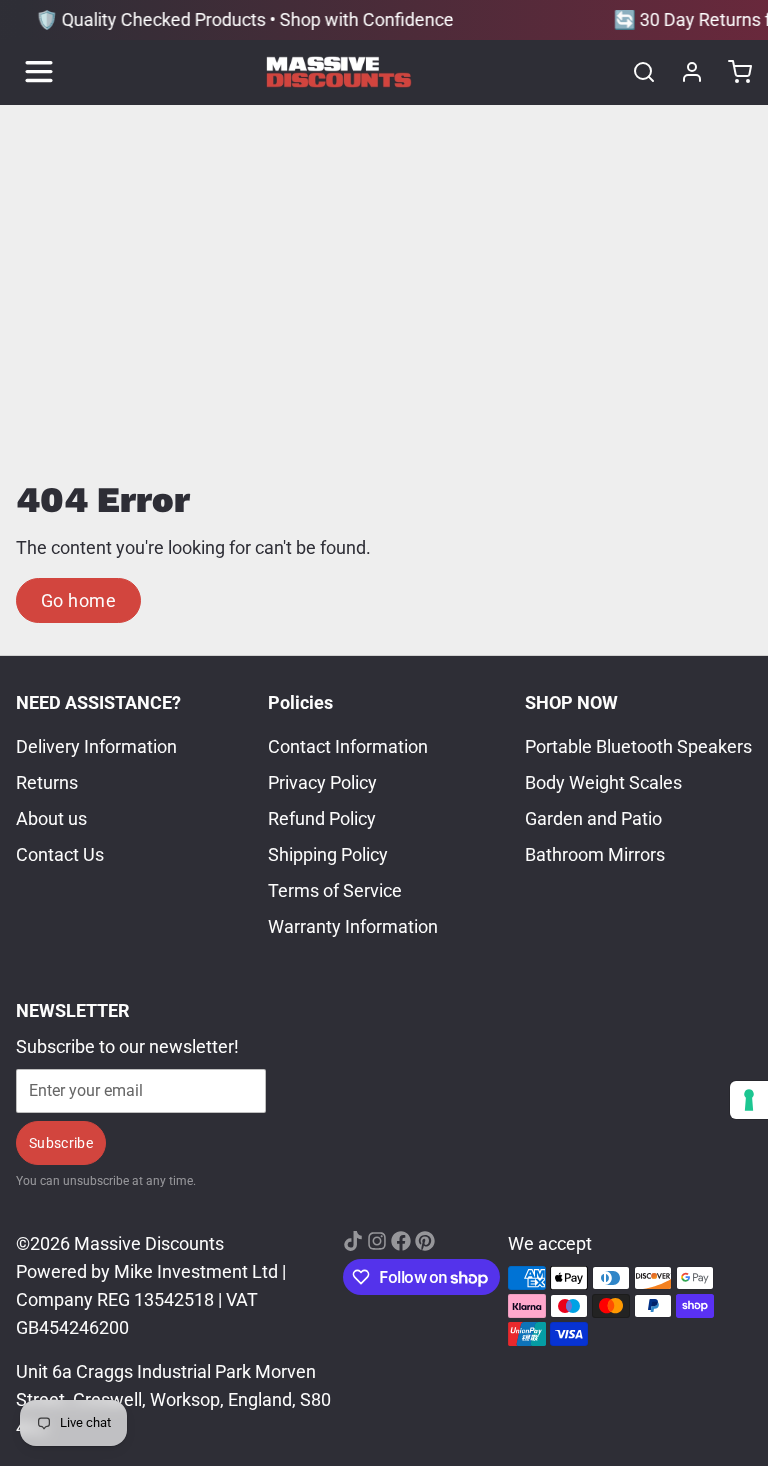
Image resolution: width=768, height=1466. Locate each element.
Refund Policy (322, 818)
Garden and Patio (593, 818)
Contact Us (60, 854)
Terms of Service (335, 890)
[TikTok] (353, 1241)
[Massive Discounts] (339, 72)
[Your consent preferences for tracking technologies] (749, 1100)
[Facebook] (401, 1241)
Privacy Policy (322, 782)
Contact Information (348, 746)
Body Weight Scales (603, 782)
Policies (300, 702)
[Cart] (732, 72)
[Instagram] (377, 1241)
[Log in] (684, 72)
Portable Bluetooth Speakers (638, 746)
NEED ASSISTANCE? (98, 702)
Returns (47, 782)
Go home (78, 600)
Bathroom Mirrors (595, 854)
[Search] (636, 72)
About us (51, 818)
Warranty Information (353, 926)
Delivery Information (96, 746)
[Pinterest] (425, 1241)
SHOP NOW (571, 702)
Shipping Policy (328, 854)
